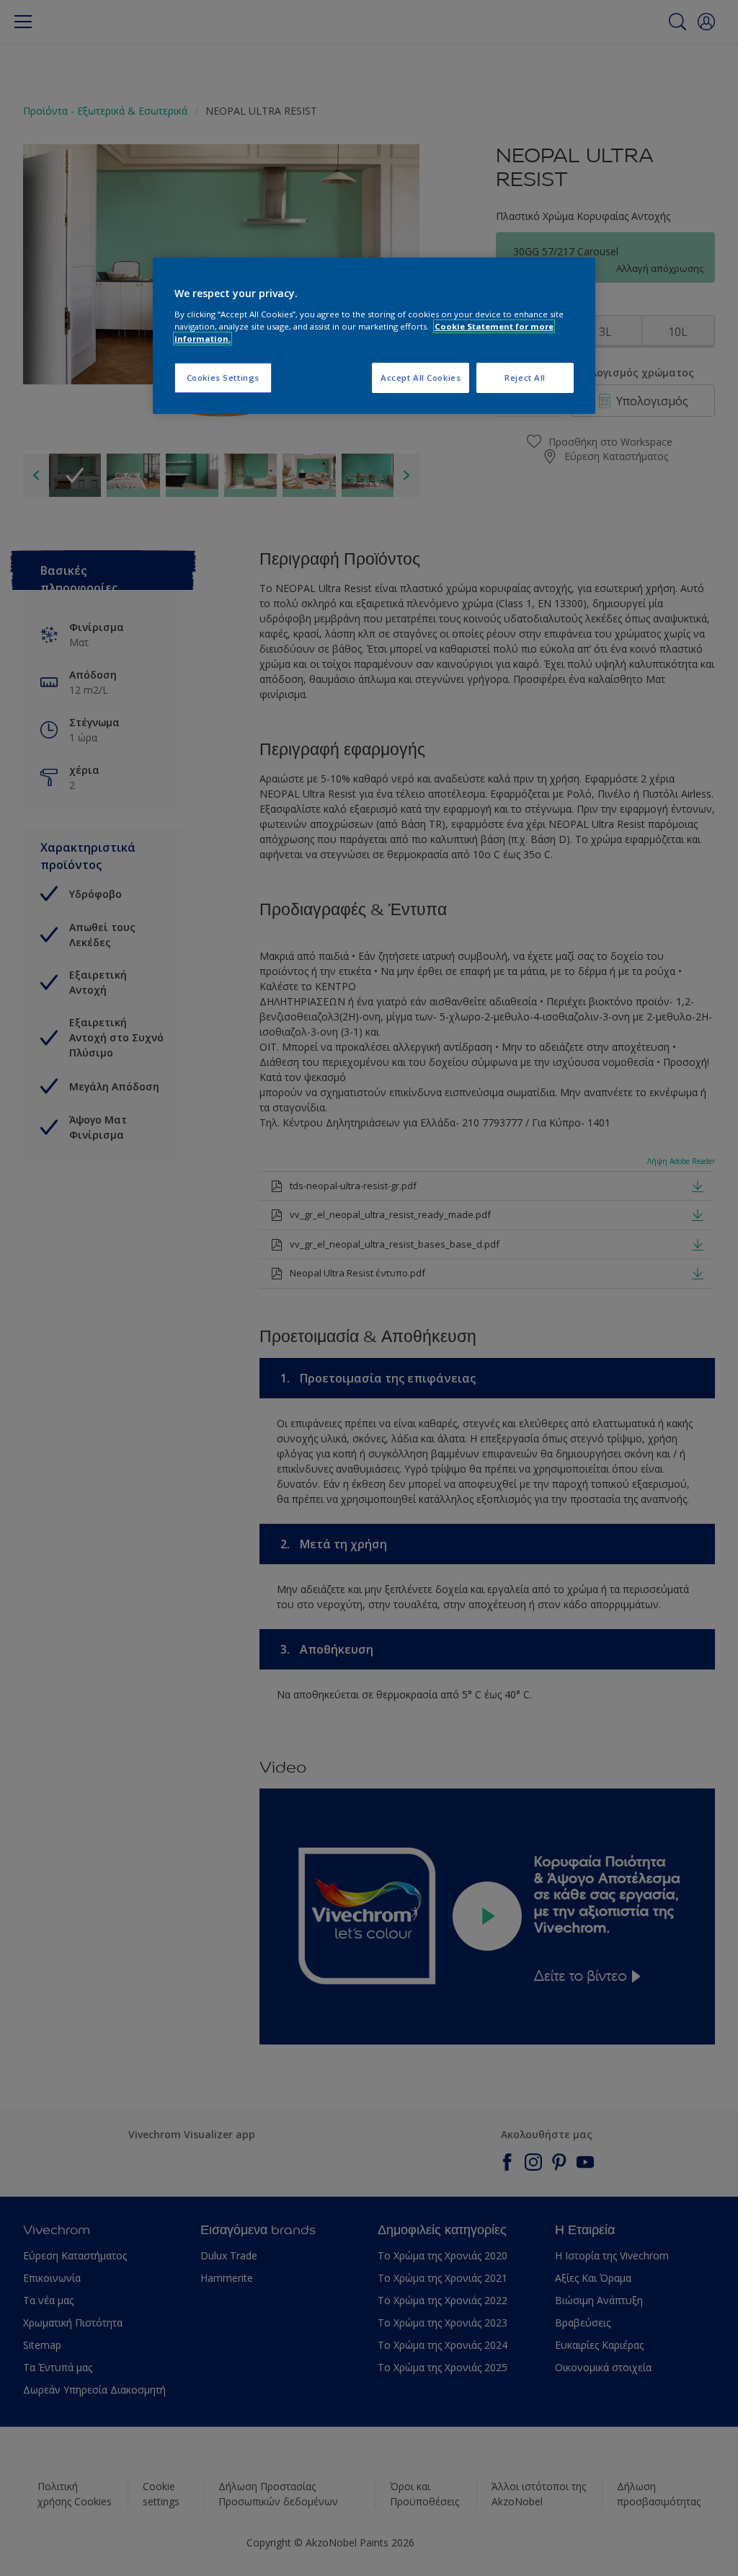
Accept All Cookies (421, 378)
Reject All (525, 378)
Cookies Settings (223, 378)
